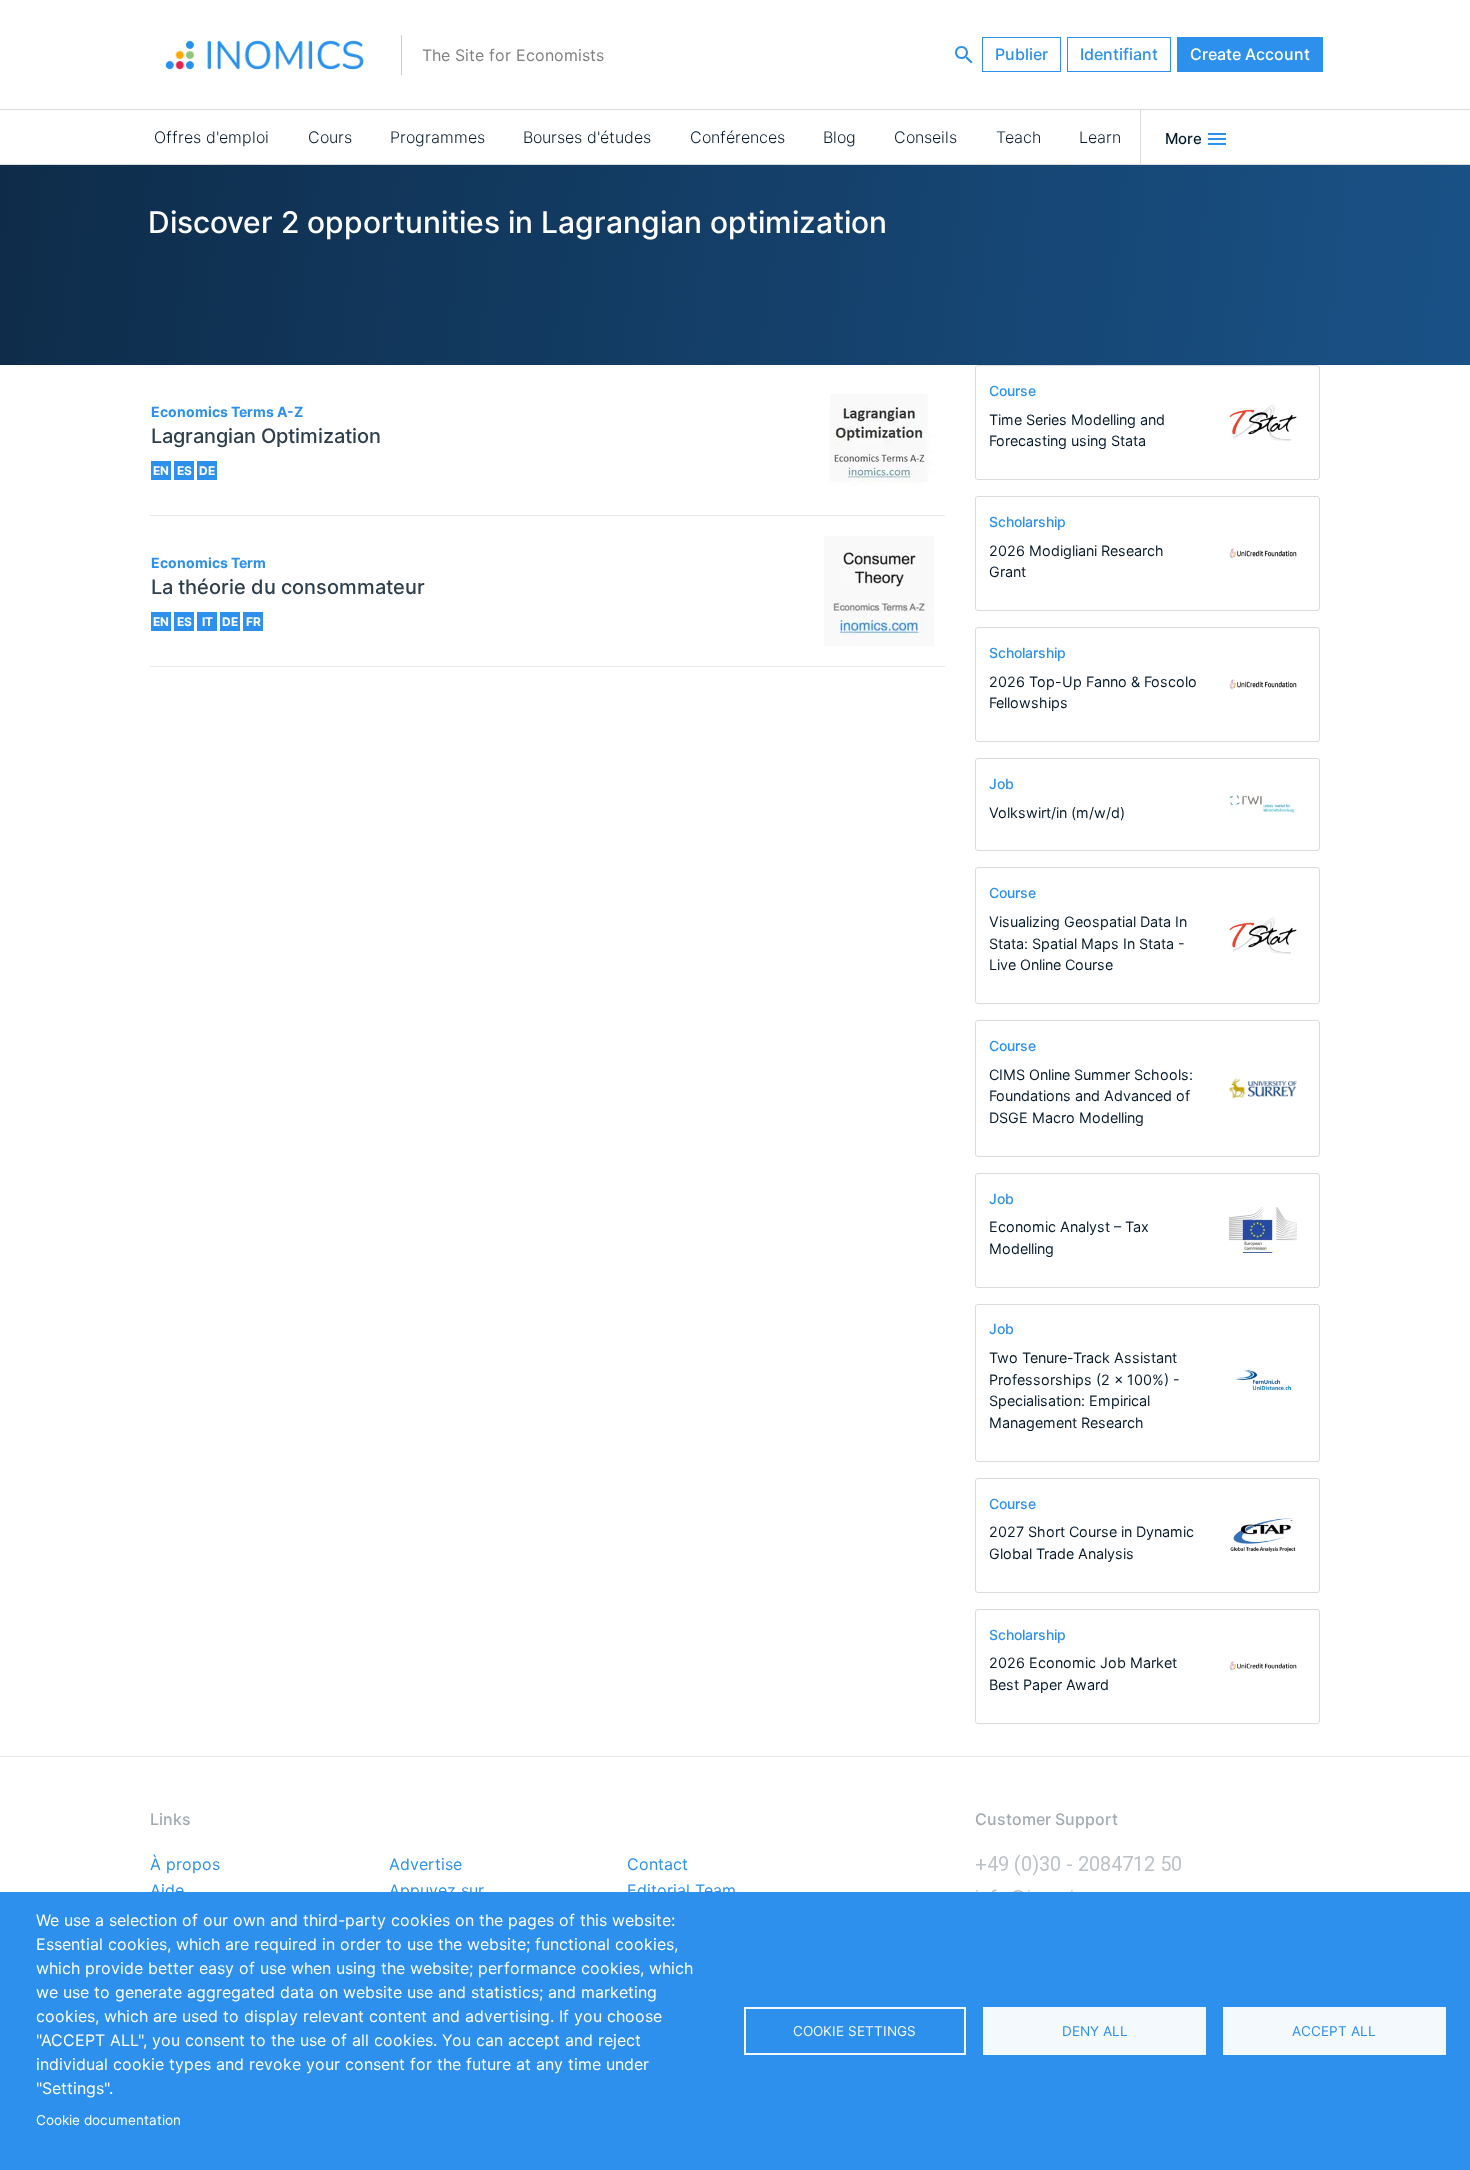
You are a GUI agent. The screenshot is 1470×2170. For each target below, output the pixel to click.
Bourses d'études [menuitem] (587, 137)
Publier (1021, 54)
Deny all (1095, 2031)
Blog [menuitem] (839, 137)
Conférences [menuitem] (737, 137)
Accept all (1334, 2031)
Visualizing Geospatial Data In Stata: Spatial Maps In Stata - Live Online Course (1088, 943)
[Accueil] (265, 55)
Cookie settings (854, 2031)
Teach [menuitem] (1018, 137)
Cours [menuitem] (330, 137)
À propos (185, 1865)
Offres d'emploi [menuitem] (211, 137)
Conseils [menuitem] (925, 137)
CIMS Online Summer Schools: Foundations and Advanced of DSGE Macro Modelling (1091, 1096)
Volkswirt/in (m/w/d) (1057, 812)
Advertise (425, 1865)
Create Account (1250, 54)
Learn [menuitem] (1100, 137)
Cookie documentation (108, 2120)
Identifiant (1119, 54)
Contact (657, 1865)
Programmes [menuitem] (437, 137)
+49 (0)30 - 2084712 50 (1078, 1864)
